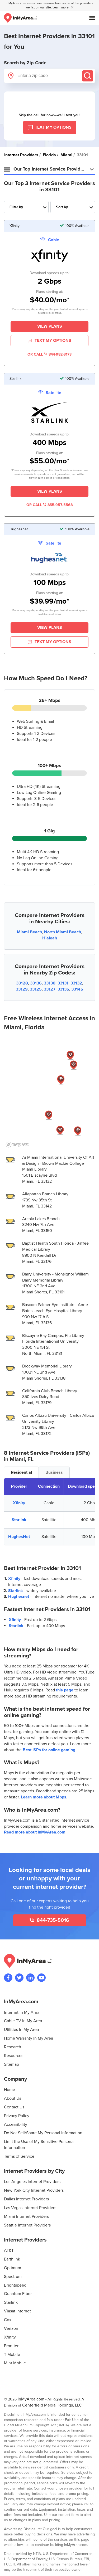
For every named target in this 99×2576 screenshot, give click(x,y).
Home (10, 2090)
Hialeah (50, 938)
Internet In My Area (22, 2012)
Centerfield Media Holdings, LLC (52, 2405)
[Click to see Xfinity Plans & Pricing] (50, 256)
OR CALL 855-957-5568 (49, 505)
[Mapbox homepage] (17, 1145)
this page (65, 1690)
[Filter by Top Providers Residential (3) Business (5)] (26, 207)
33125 (36, 989)
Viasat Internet (17, 2311)
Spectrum (13, 2277)
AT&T (9, 2250)
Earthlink (12, 2259)
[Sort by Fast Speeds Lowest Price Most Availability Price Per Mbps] (73, 207)
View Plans (50, 326)
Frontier (11, 2346)
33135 (63, 989)
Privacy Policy (17, 2116)
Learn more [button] (61, 8)
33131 (63, 983)
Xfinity (19, 1503)
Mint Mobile (15, 2363)
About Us (13, 2098)
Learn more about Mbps (44, 1797)
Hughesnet (19, 1597)
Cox (8, 2320)
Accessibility (16, 2124)
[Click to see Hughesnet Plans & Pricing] (50, 559)
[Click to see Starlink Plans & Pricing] (50, 414)
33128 (22, 983)
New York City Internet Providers (34, 2190)
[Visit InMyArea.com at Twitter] (19, 1978)
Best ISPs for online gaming (49, 1750)
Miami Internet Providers (26, 2216)
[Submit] (88, 76)
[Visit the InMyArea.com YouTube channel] (41, 1978)
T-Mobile (12, 2355)
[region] (49, 1094)
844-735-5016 (52, 1920)
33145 (77, 989)
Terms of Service (19, 2156)
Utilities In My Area (21, 2030)
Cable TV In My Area (23, 2021)
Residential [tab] (21, 1472)
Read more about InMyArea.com (35, 1832)
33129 (22, 989)
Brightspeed (15, 2285)
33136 (36, 983)
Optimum (13, 2268)
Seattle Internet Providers (27, 2225)
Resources (14, 2056)
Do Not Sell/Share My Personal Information (43, 2133)
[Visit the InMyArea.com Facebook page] (8, 1978)
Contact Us (14, 2107)
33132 (76, 983)
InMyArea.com (31, 2399)
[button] (78, 1131)
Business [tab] (54, 1472)
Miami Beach (29, 932)
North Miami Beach (63, 932)
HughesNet (19, 1537)
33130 (50, 983)
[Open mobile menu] (92, 18)
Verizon (11, 2328)
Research (13, 2047)
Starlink (19, 1520)
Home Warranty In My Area (29, 2038)
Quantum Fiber (18, 2294)
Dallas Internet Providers (26, 2199)
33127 (50, 989)
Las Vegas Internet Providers (30, 2208)
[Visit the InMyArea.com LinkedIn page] (30, 1978)
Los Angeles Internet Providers (32, 2182)
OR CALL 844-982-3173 (49, 354)
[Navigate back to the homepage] (20, 18)
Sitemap (11, 2064)
